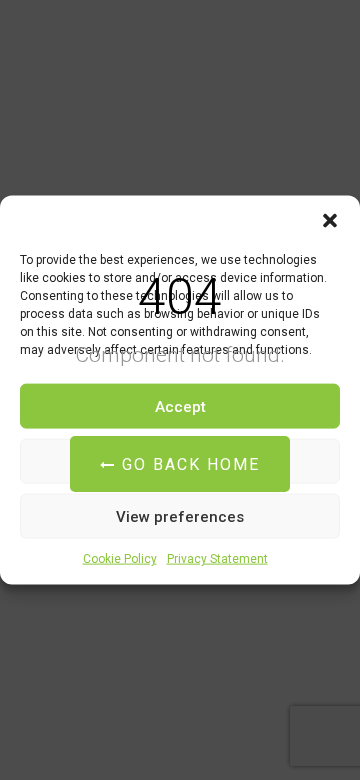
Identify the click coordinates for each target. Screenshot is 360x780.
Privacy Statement (217, 559)
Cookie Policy (120, 559)
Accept (180, 406)
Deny (180, 461)
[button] (330, 221)
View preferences (180, 516)
